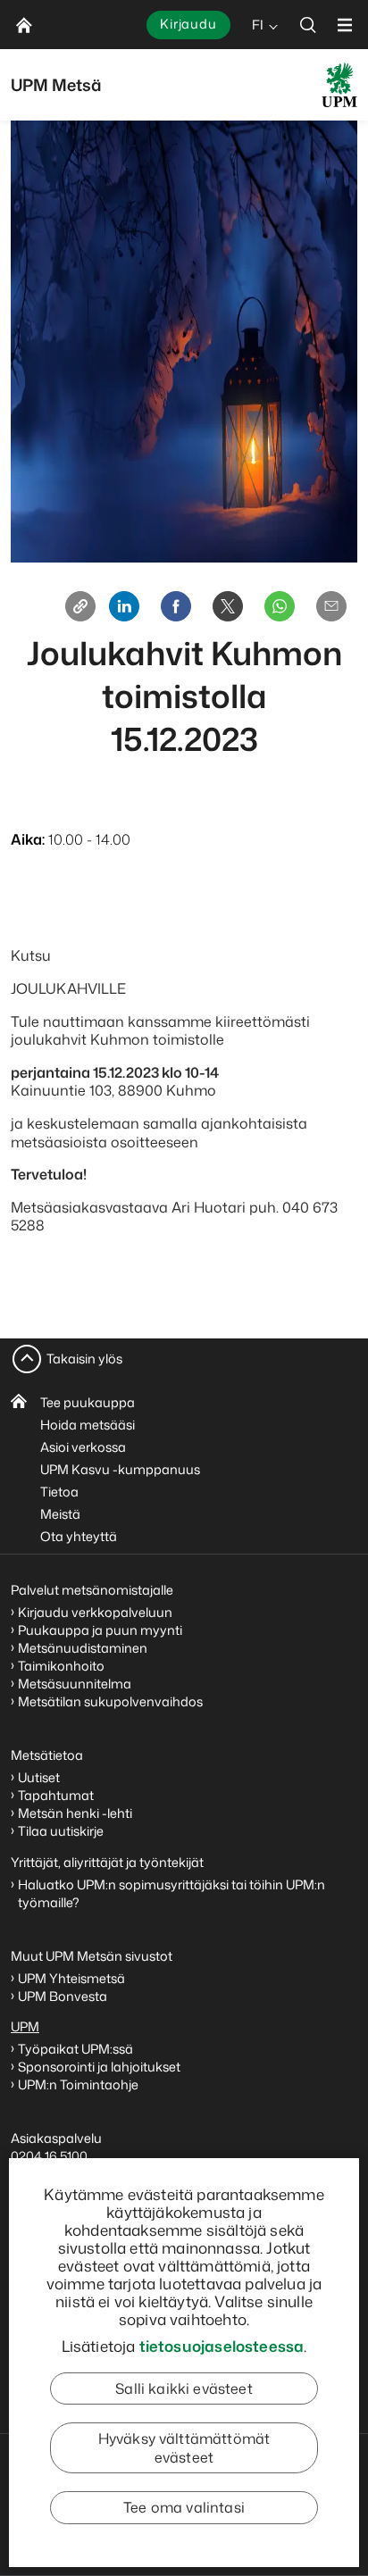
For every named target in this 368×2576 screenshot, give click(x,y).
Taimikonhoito (61, 1666)
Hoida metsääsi (88, 1425)
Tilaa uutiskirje (61, 1831)
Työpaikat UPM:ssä (75, 2049)
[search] (308, 25)
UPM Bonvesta (64, 1996)
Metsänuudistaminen (83, 1648)
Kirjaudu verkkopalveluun (95, 1612)
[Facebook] (176, 606)
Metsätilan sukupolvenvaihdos (110, 1701)
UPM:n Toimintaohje (78, 2084)
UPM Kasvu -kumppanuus (120, 1469)
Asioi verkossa (83, 1447)
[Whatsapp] (280, 606)
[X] (228, 606)
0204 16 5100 (49, 2156)
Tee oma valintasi (184, 2507)
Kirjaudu (188, 24)
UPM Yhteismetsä (71, 1978)
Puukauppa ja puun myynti (100, 1630)
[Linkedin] (124, 606)
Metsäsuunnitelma (75, 1684)
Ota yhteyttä (79, 1536)
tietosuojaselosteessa (222, 2346)
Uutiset (39, 1777)
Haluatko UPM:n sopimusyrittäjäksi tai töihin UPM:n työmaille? (171, 1893)
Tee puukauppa (88, 1402)
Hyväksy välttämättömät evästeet (184, 2448)
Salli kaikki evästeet (184, 2388)
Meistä (60, 1514)
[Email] (331, 606)
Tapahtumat (56, 1795)
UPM (25, 2026)
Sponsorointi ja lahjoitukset (100, 2067)
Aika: (28, 839)
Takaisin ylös (84, 1359)
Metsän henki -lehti (75, 1813)
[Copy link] (80, 606)
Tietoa (59, 1492)
